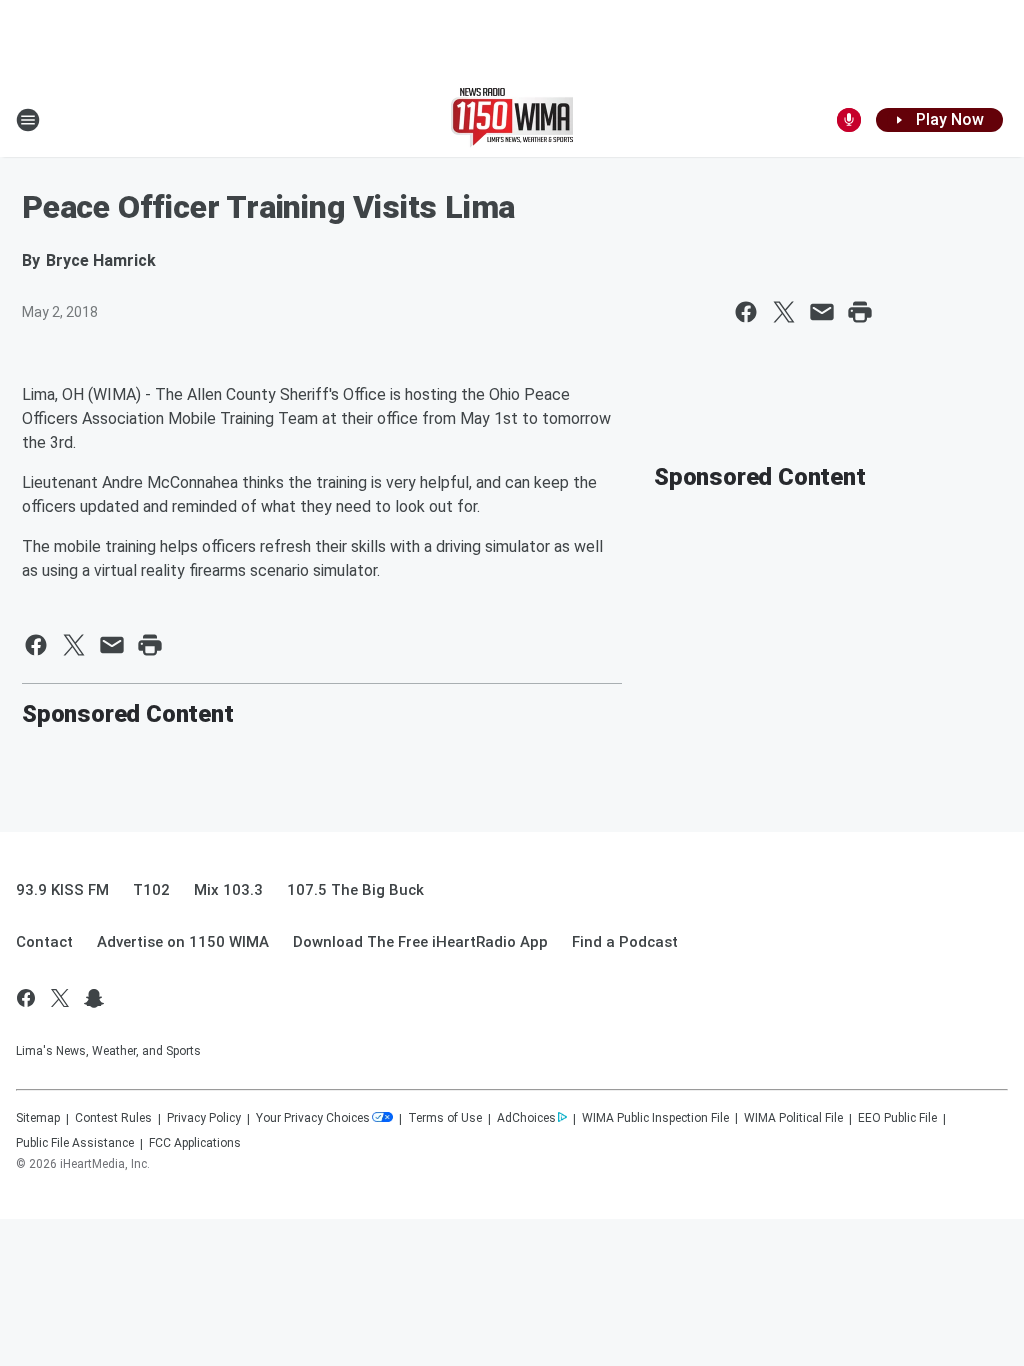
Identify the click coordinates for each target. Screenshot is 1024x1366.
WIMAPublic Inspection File (655, 1118)
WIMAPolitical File (793, 1118)
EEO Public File (897, 1118)
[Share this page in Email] (822, 312)
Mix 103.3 (228, 890)
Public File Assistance (75, 1143)
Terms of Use (445, 1118)
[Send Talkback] (849, 120)
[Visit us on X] (60, 998)
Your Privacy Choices (313, 1118)
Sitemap (38, 1118)
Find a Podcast (625, 942)
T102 (151, 890)
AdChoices (526, 1118)
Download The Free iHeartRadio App (420, 942)
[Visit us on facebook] (26, 998)
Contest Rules (113, 1118)
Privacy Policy (204, 1118)
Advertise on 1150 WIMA (183, 942)
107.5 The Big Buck (355, 890)
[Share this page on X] (784, 312)
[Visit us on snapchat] (94, 998)
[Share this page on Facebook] (746, 312)
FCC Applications (195, 1143)
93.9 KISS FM (62, 890)
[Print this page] (860, 312)
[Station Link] (512, 120)
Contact (44, 942)
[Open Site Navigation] (28, 120)
